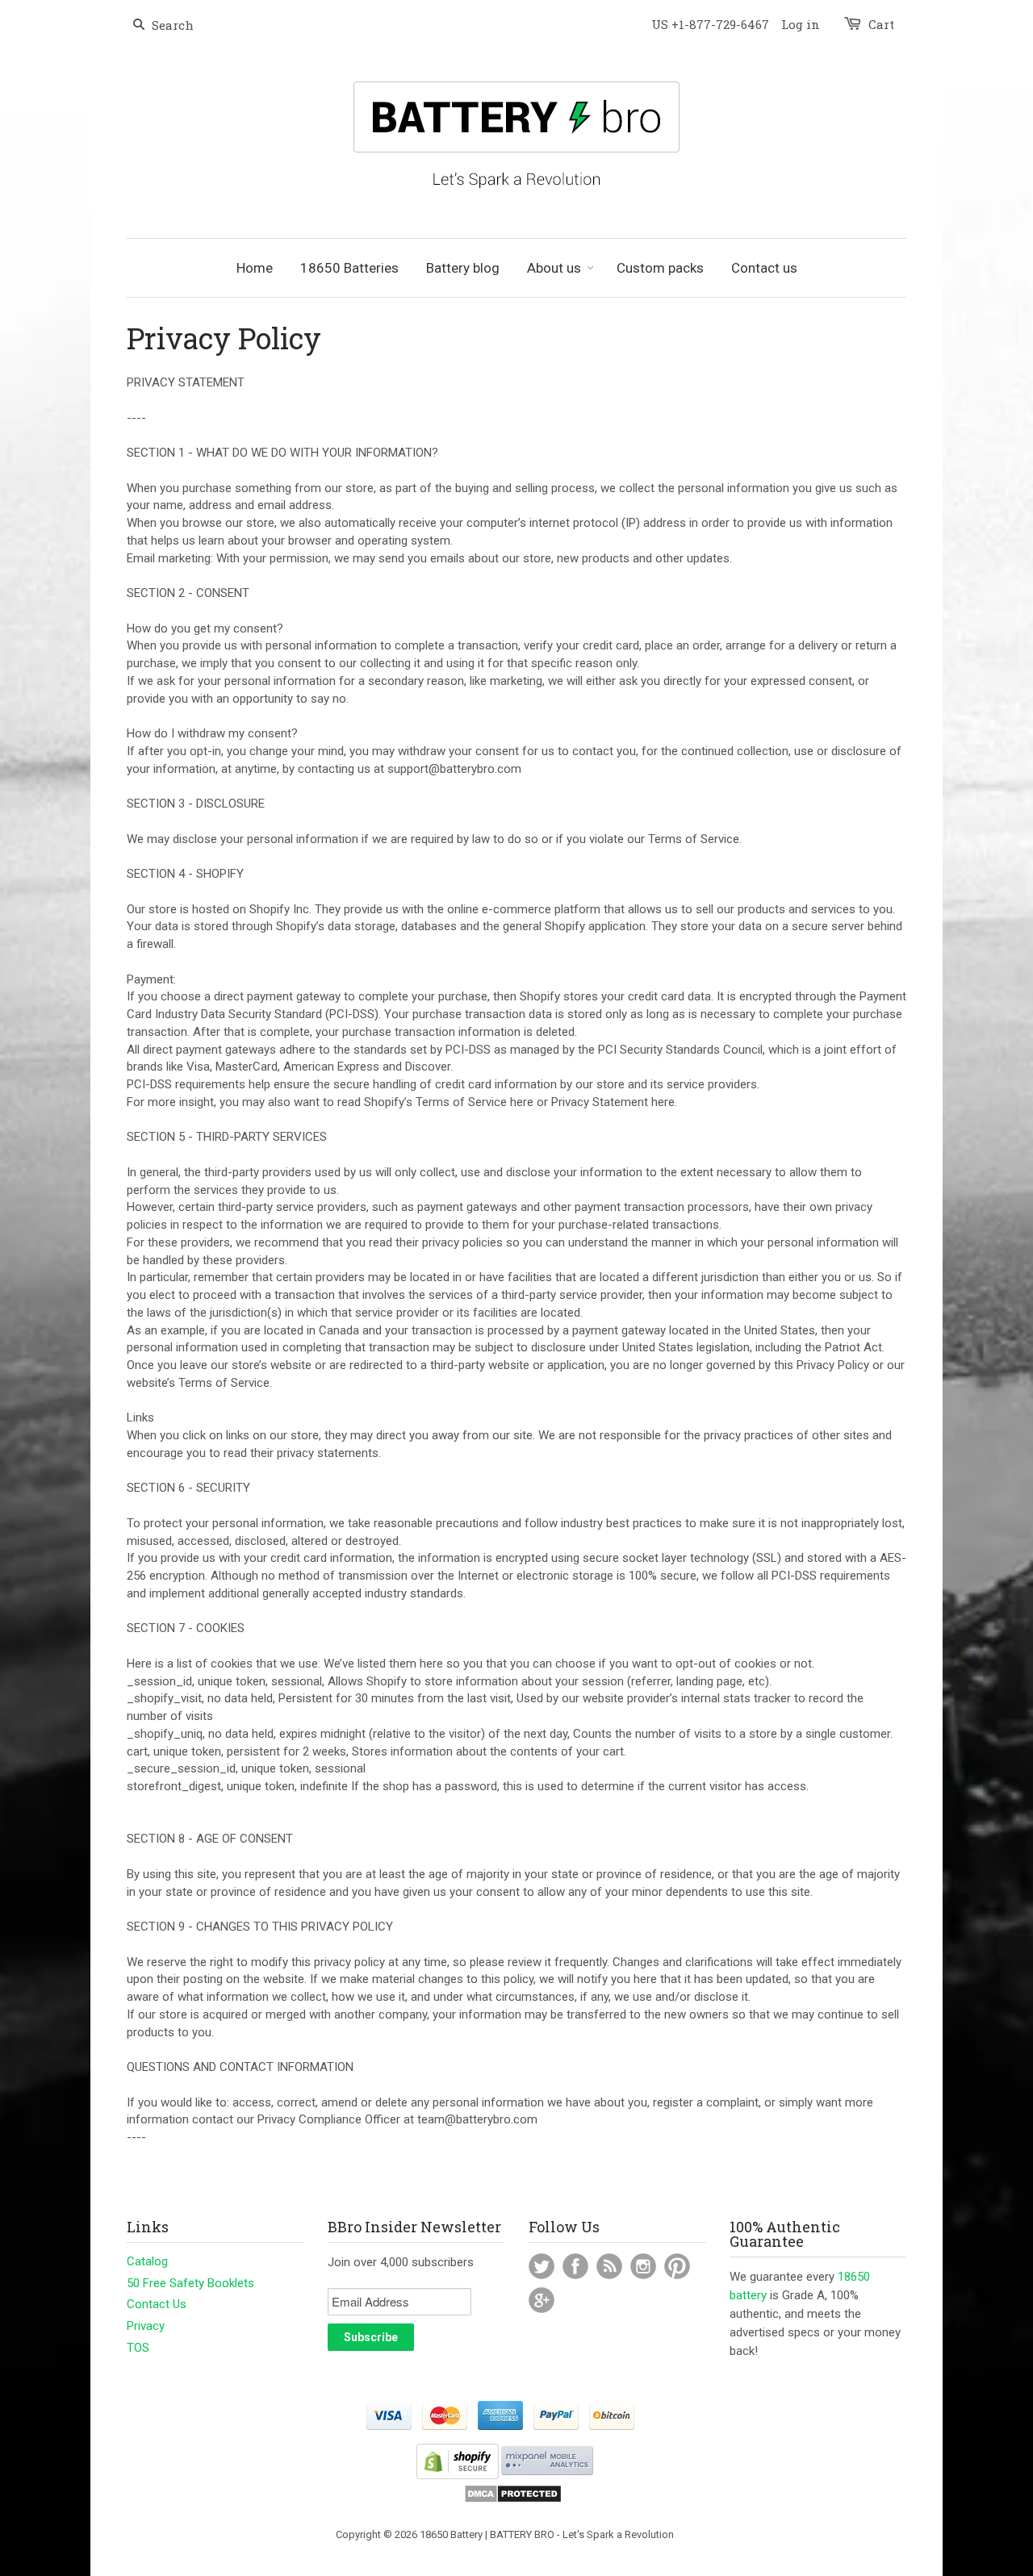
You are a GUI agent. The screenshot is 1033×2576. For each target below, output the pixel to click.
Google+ (542, 2300)
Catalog (147, 2261)
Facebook (575, 2266)
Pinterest (677, 2266)
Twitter (542, 2266)
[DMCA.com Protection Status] (513, 2500)
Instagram (643, 2266)
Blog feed (609, 2266)
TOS (138, 2348)
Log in (801, 24)
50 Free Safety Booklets (190, 2283)
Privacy (146, 2326)
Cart (881, 24)
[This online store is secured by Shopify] (458, 2476)
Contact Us (157, 2304)
